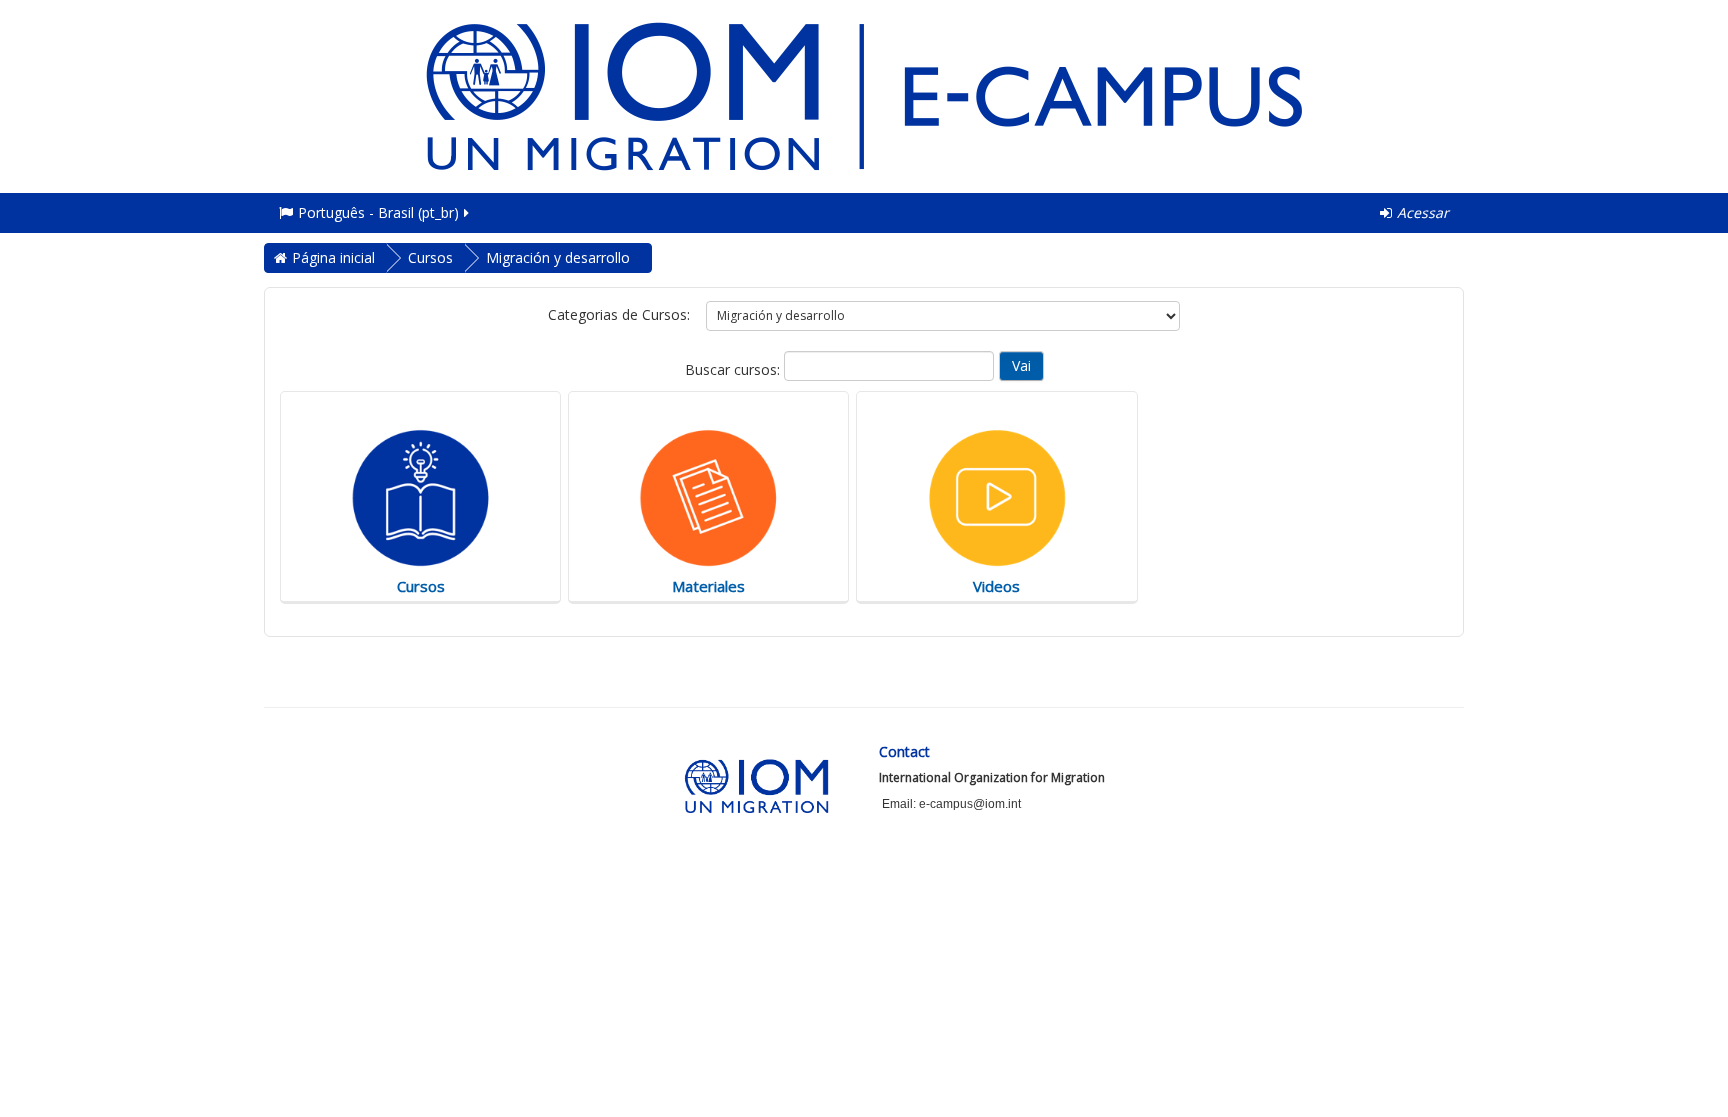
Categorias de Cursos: (619, 314)
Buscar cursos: (734, 369)
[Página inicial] (864, 94)
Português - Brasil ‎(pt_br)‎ (378, 212)
